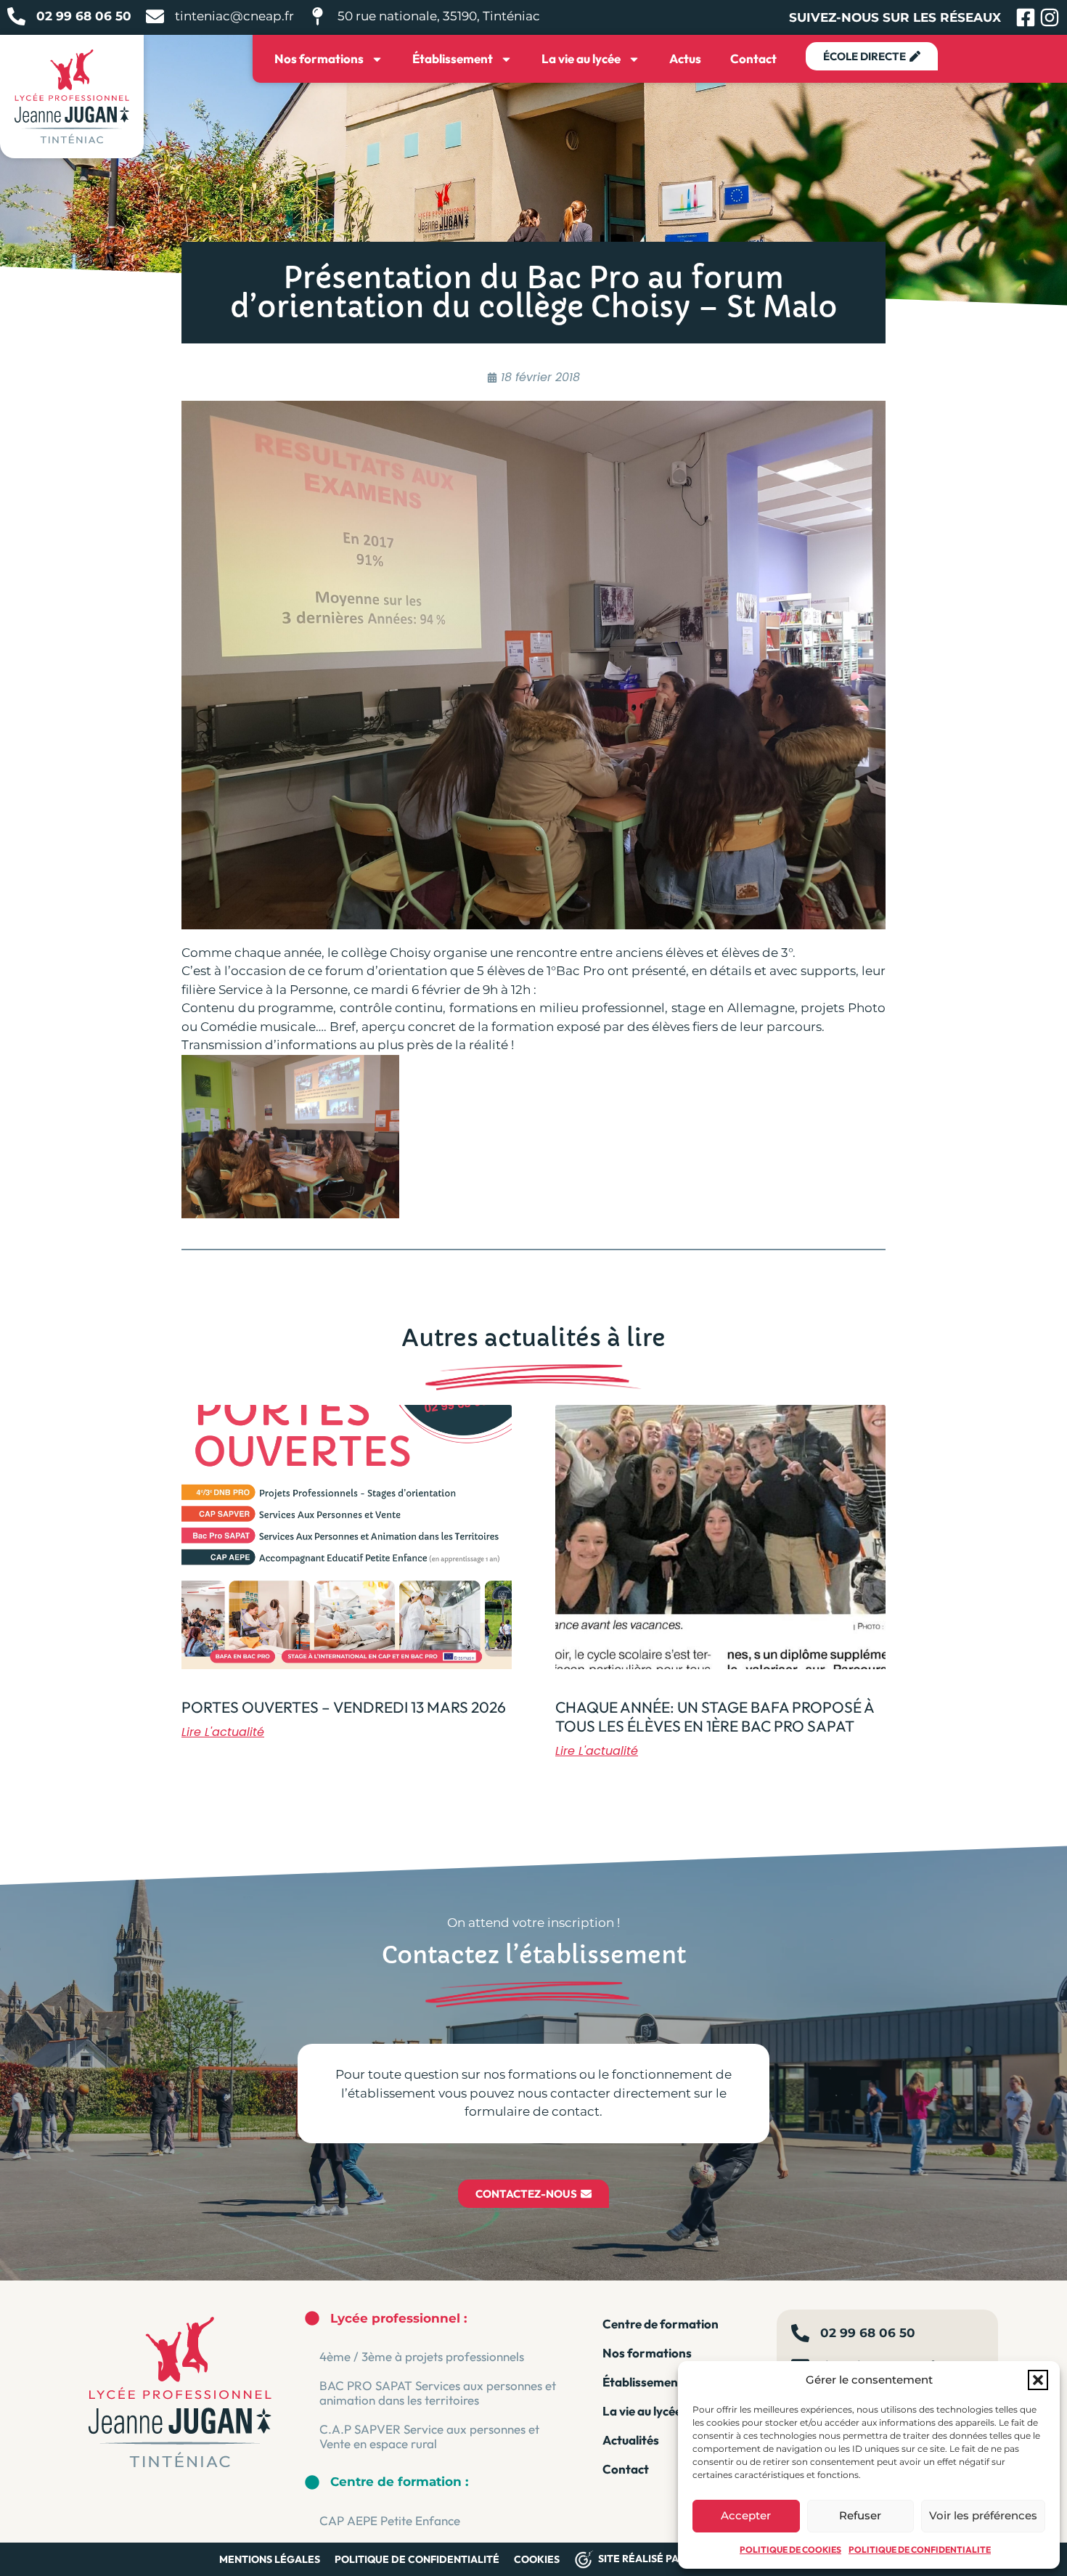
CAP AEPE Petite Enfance (390, 2520)
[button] (1038, 2380)
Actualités (631, 2440)
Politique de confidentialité (417, 2559)
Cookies (537, 2559)
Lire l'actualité (223, 1732)
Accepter (746, 2515)
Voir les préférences (983, 2515)
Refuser (860, 2515)
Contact (753, 58)
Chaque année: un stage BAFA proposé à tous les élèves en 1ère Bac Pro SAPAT (715, 1716)
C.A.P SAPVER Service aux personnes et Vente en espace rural (429, 2436)
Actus (685, 58)
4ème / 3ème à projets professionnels (422, 2356)
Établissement (453, 58)
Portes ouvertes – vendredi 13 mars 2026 (344, 1707)
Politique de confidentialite (920, 2549)
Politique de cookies (790, 2549)
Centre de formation (661, 2324)
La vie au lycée (581, 58)
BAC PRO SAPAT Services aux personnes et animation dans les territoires (438, 2393)
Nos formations (319, 58)
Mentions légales (270, 2559)
